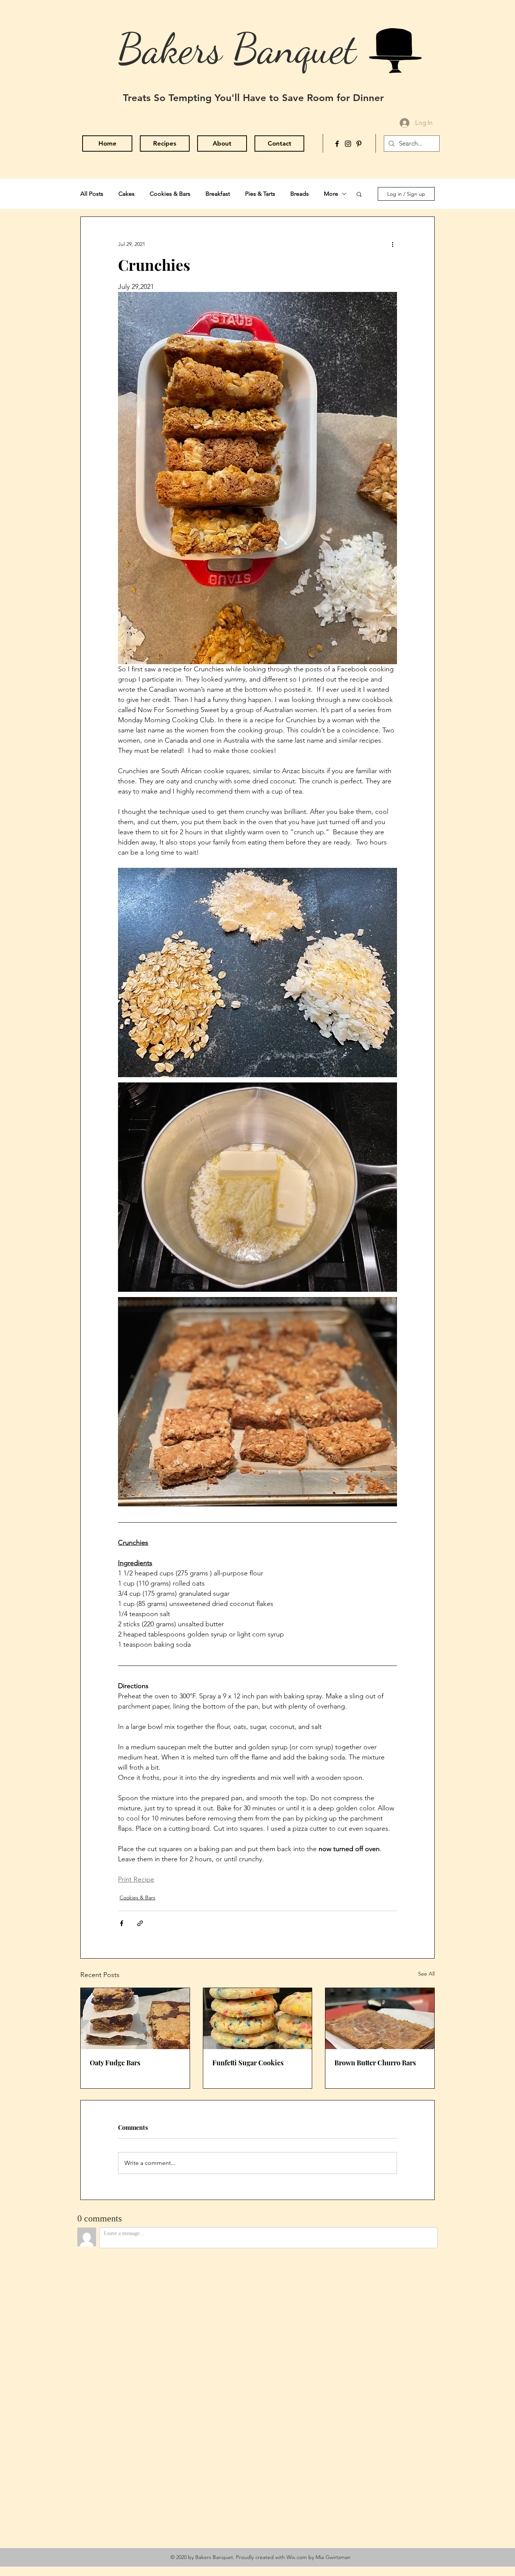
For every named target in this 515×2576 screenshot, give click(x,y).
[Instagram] (348, 144)
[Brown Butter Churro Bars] (380, 2019)
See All (426, 1974)
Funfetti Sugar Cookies (248, 2063)
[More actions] (392, 244)
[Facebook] (337, 144)
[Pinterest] (359, 144)
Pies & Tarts (260, 194)
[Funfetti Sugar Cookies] (258, 2019)
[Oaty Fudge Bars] (135, 2019)
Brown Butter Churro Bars (375, 2063)
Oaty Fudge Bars (115, 2063)
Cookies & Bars (170, 194)
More (331, 194)
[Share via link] (140, 1923)
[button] (359, 194)
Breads (300, 194)
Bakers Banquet (237, 49)
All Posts (92, 194)
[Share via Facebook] (122, 1923)
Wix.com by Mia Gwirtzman (319, 2557)
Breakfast (218, 194)
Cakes (126, 194)
